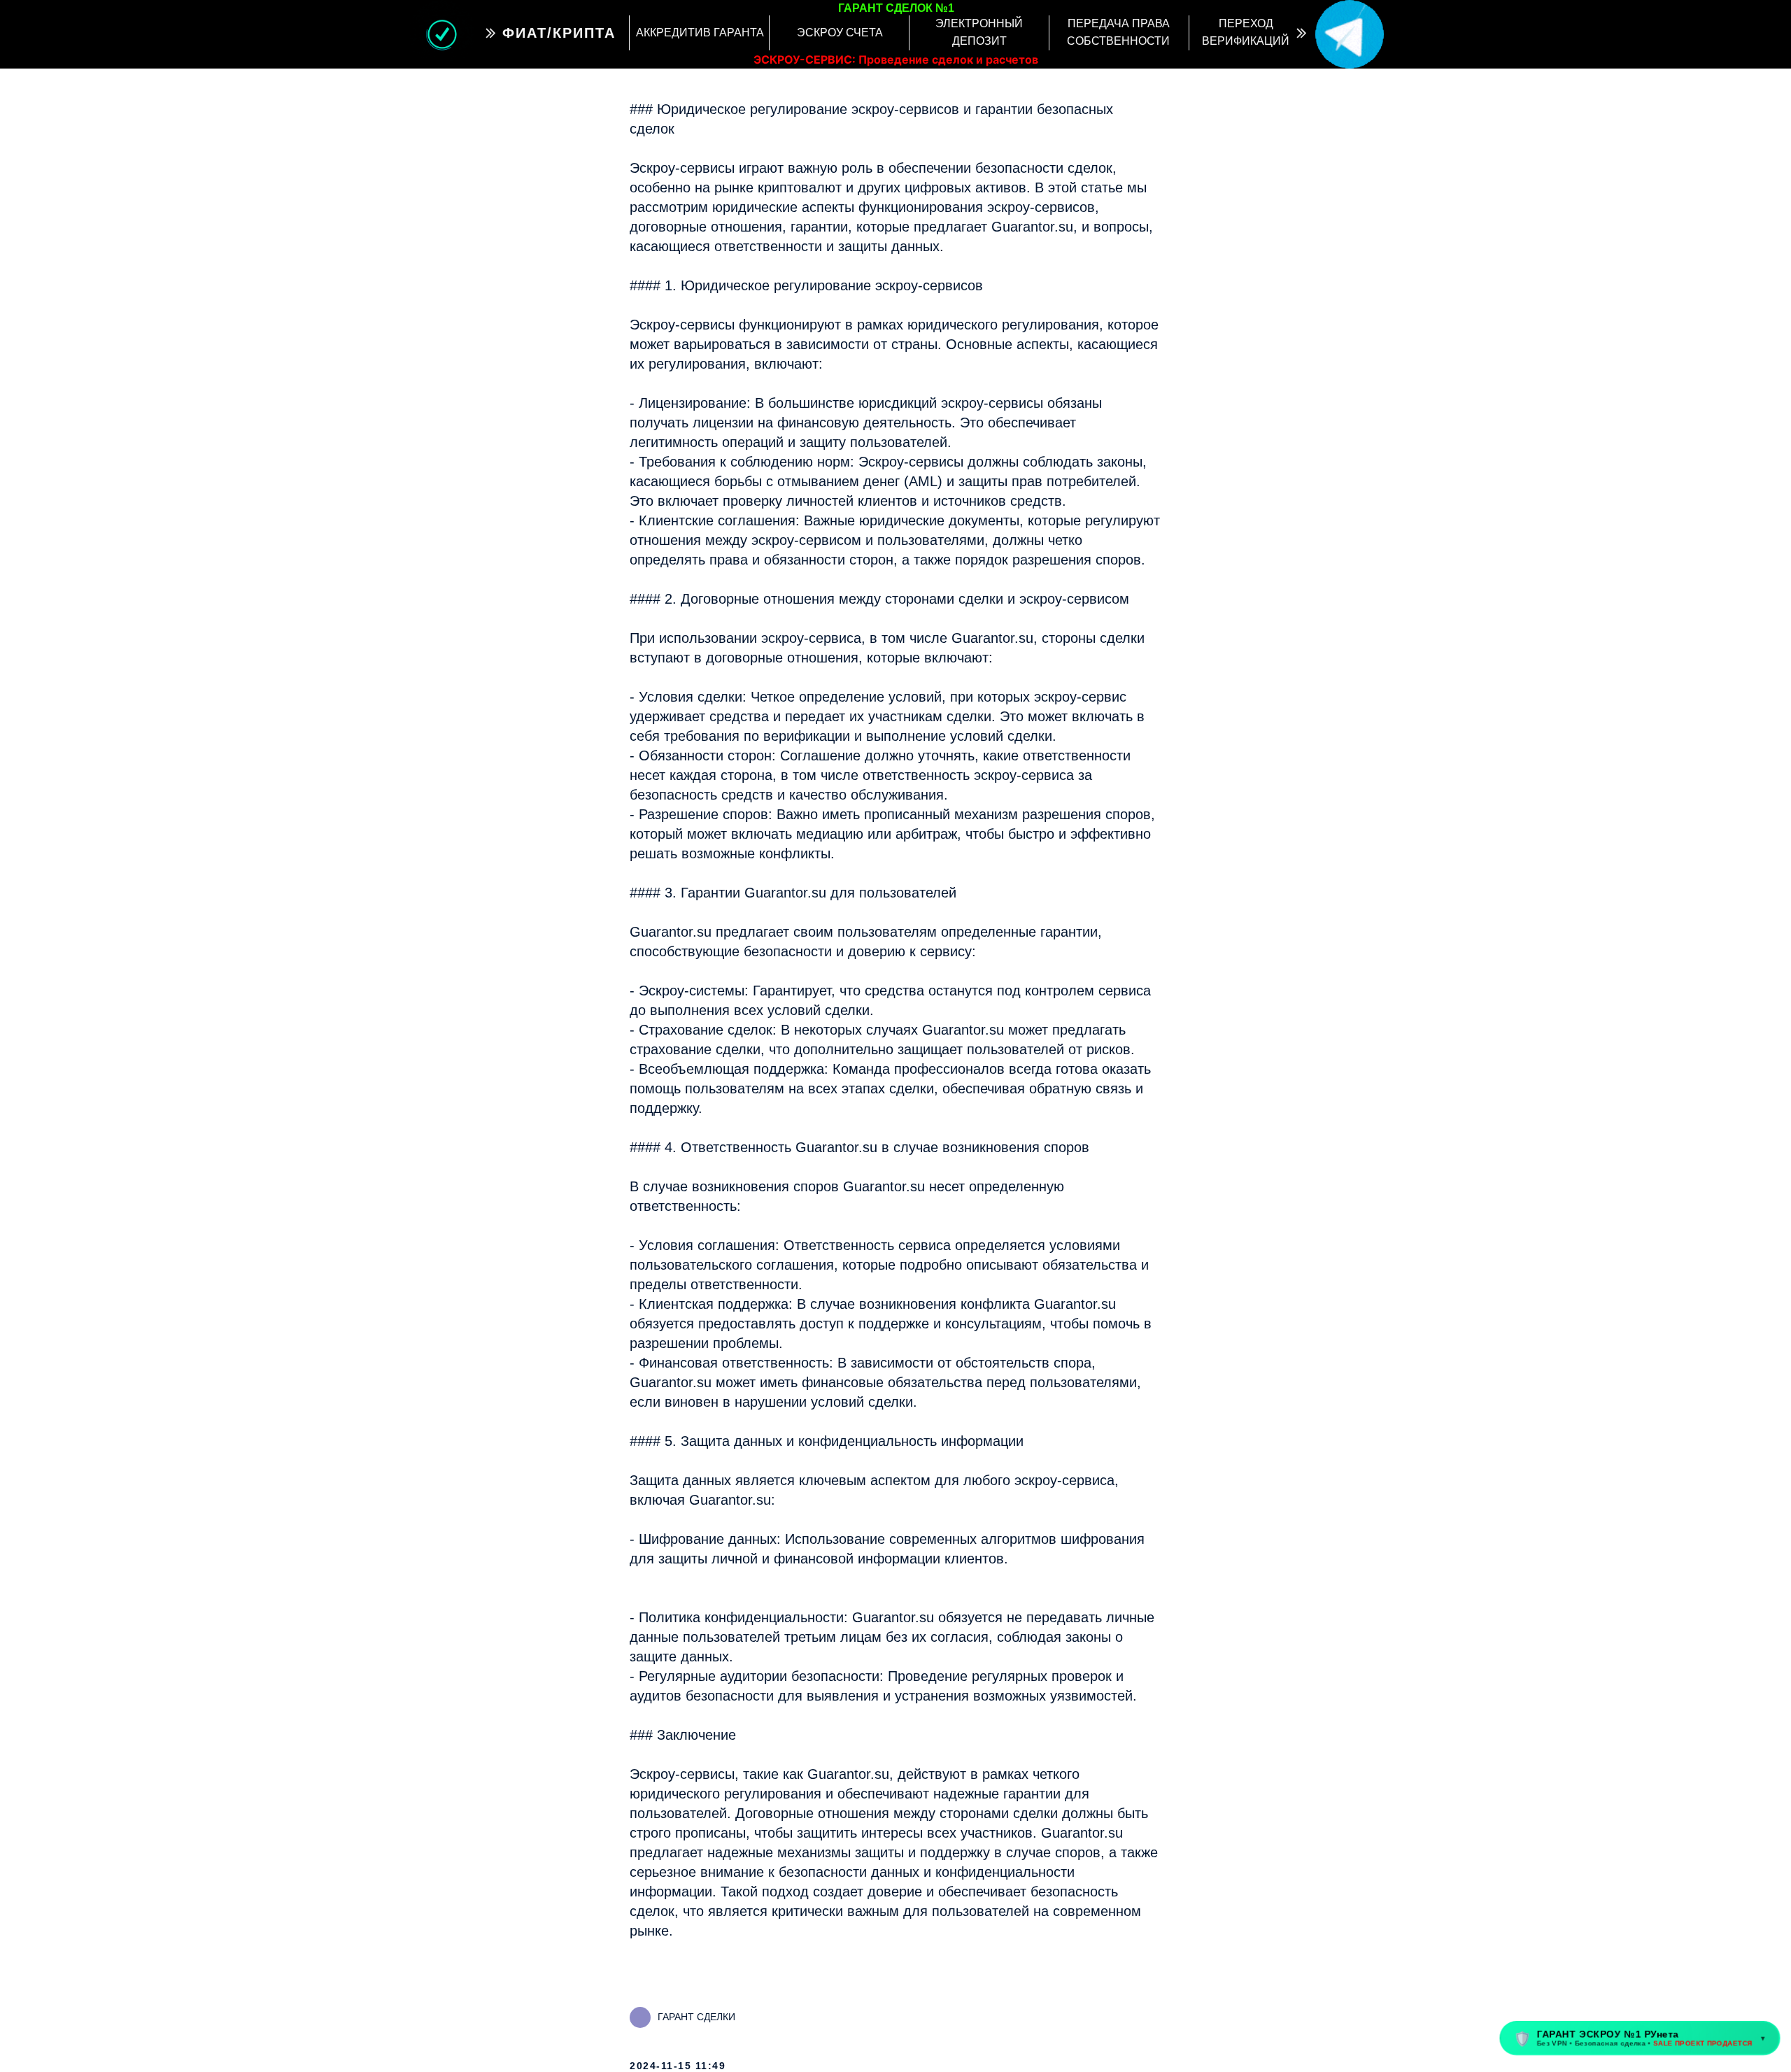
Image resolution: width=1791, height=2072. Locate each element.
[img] (1350, 34)
